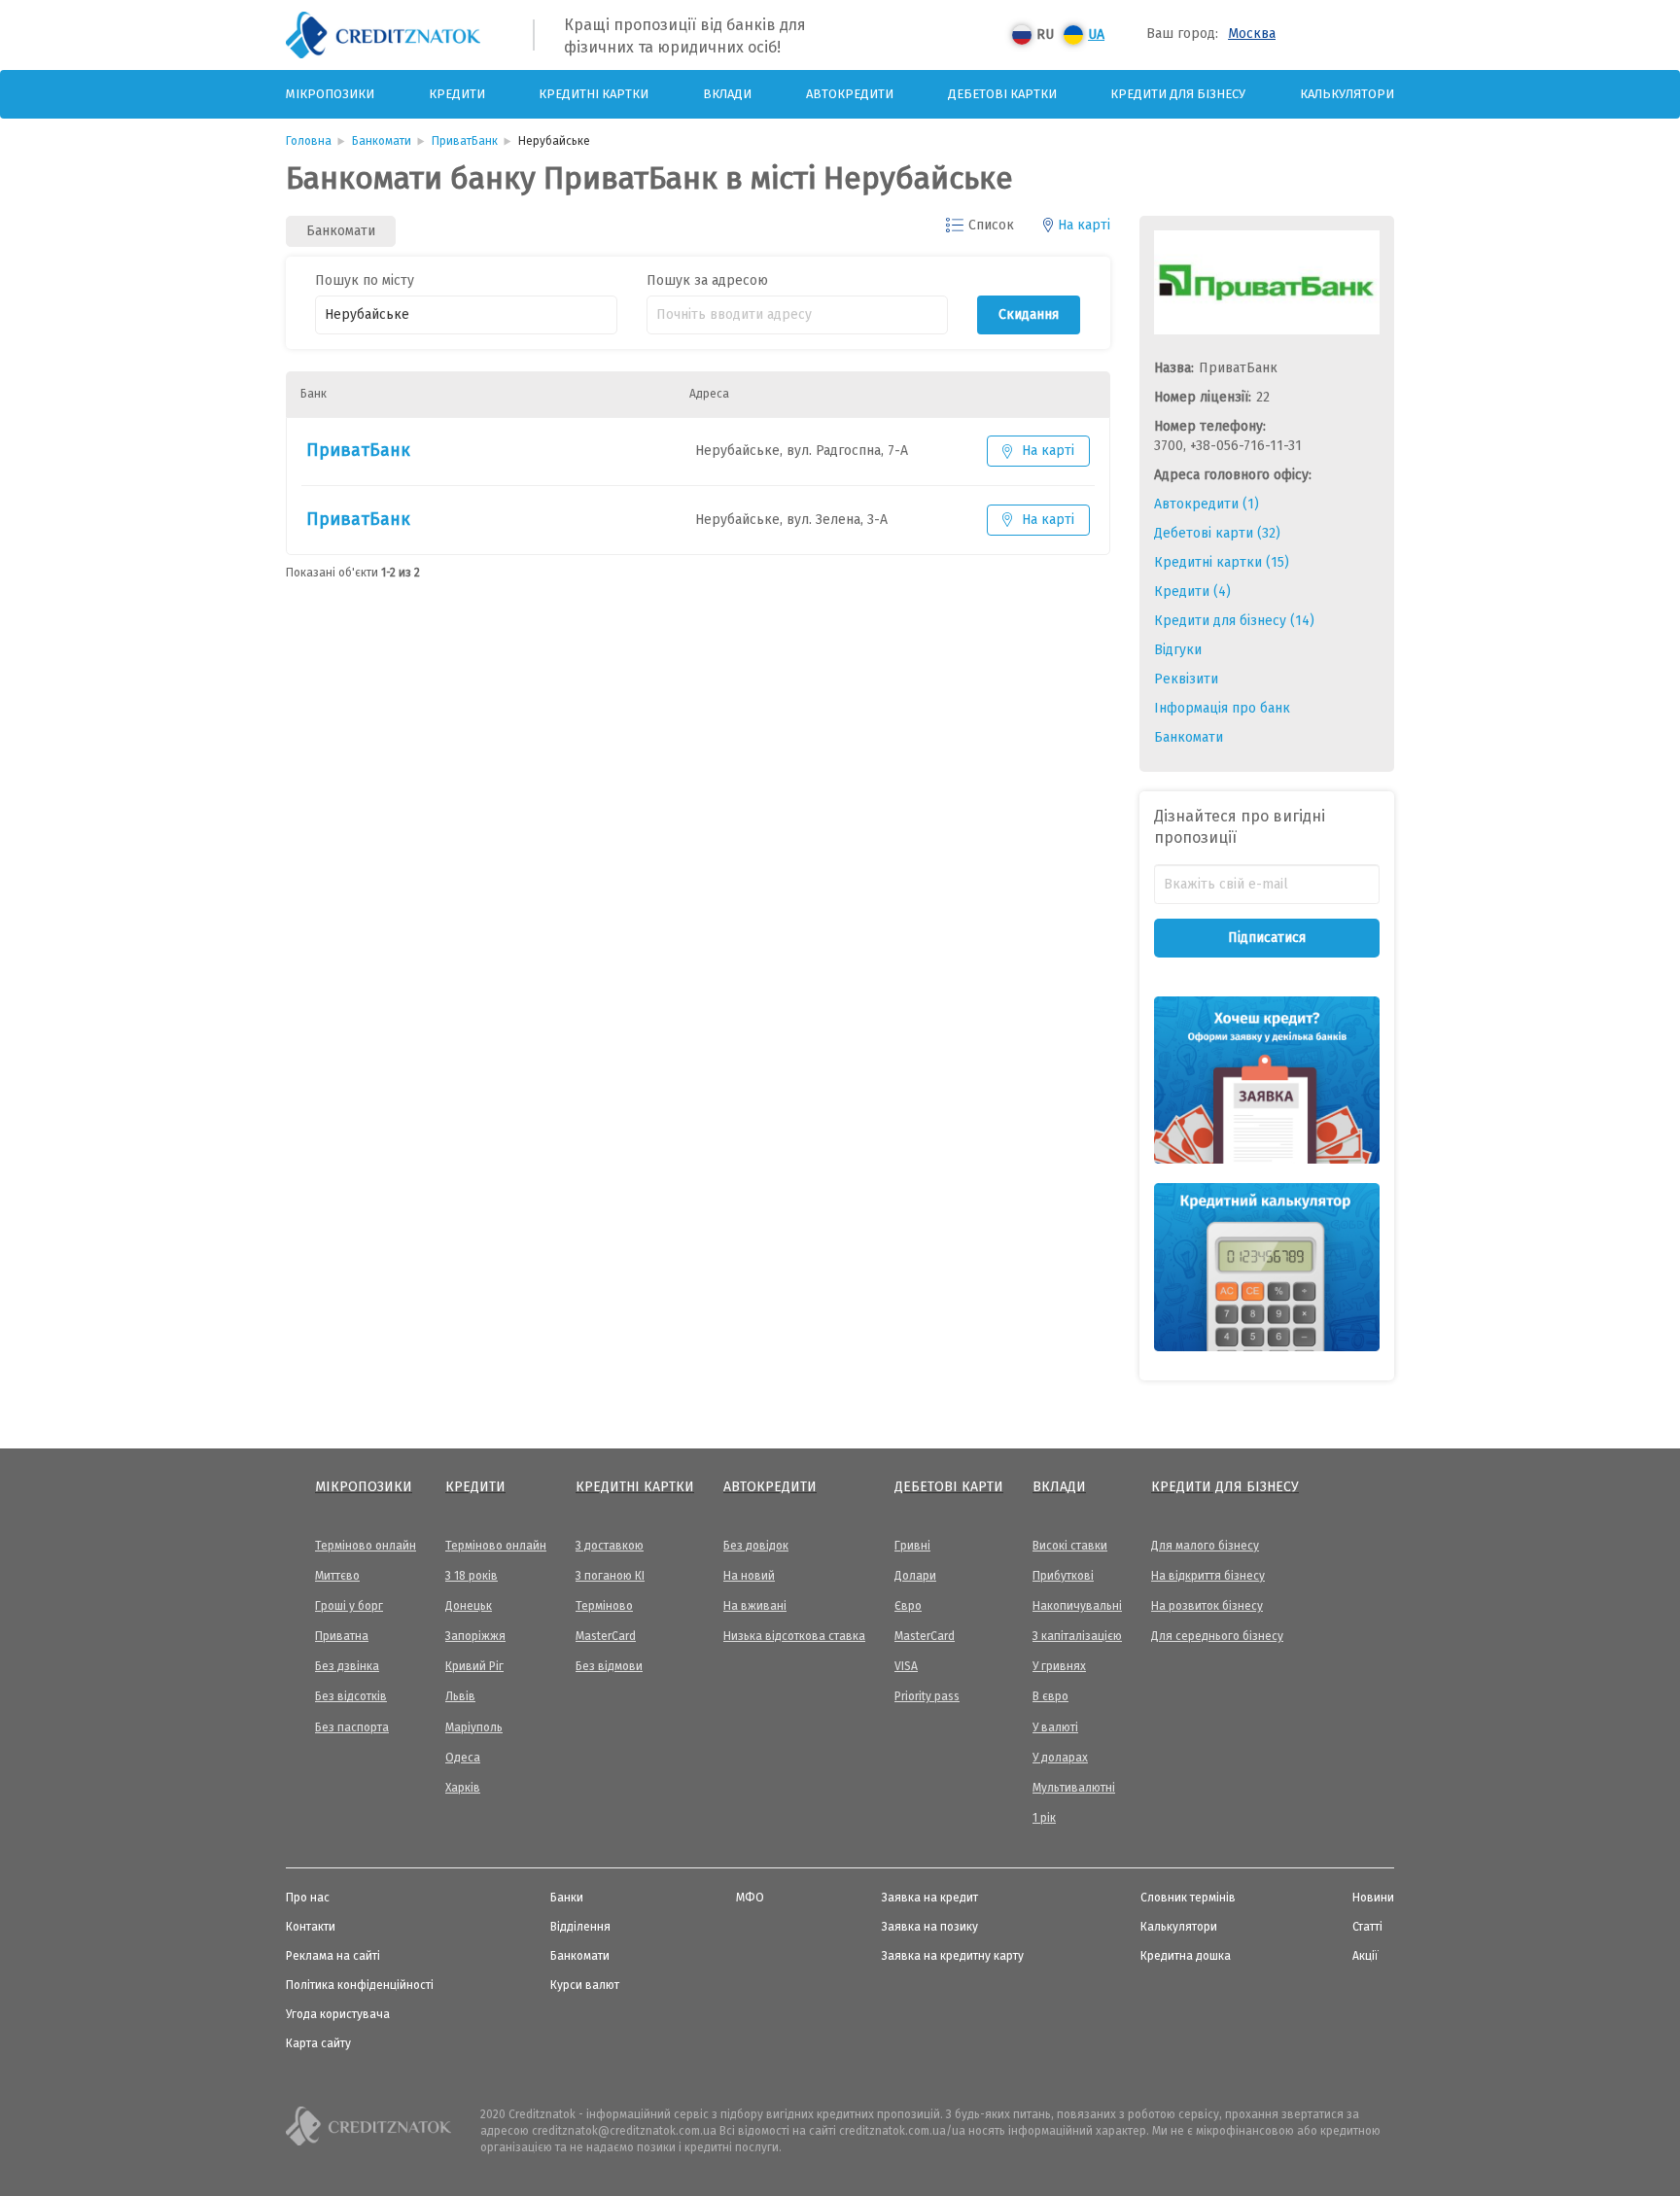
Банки (567, 1898)
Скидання (1029, 314)
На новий (749, 1576)
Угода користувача (338, 2014)
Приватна (342, 1636)
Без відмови (609, 1666)
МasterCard (606, 1636)
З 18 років (472, 1576)
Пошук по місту (365, 280)
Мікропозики (330, 94)
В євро (1050, 1696)
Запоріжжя (475, 1636)
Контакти (311, 1927)
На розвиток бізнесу (1207, 1606)
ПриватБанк (358, 450)
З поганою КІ (610, 1576)
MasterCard (925, 1636)
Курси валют (585, 1985)
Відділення (580, 1927)
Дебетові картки (1002, 94)
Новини (1373, 1898)
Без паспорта (352, 1727)
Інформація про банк (1222, 708)
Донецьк (469, 1606)
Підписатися (1267, 938)
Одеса (463, 1758)
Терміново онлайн (366, 1546)
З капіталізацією (1077, 1636)
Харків (463, 1788)
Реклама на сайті (333, 1956)
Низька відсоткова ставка (794, 1636)
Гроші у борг (349, 1606)
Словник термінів (1188, 1898)
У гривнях (1059, 1666)
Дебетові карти (949, 1487)
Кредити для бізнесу (1178, 94)
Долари (915, 1576)
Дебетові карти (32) (1217, 533)
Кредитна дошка (1186, 1956)
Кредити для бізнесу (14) (1234, 621)
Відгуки (1178, 650)
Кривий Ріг (474, 1666)
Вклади (727, 94)
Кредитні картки (594, 94)
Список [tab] (991, 225)
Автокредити (850, 94)
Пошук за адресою (707, 280)
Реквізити (1186, 679)
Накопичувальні (1077, 1606)
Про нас (308, 1898)
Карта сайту (318, 2043)
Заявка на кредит (930, 1898)
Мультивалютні (1074, 1788)
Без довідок (756, 1546)
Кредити (457, 94)
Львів (460, 1696)
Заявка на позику (930, 1927)
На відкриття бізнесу (1208, 1576)
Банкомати (1189, 737)
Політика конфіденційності (360, 1985)
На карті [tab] (1084, 225)
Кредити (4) (1192, 592)
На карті (1048, 451)
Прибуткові (1063, 1576)
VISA (906, 1666)
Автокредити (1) (1207, 504)
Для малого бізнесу (1205, 1546)
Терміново (604, 1606)
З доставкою (610, 1546)
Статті (1367, 1927)
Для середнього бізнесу (1217, 1636)
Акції (1365, 1956)
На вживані (755, 1606)
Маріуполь (474, 1727)
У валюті (1055, 1727)
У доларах (1060, 1758)
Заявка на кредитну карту (953, 1956)
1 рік (1044, 1818)
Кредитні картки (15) (1222, 562)
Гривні (912, 1546)
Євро (908, 1606)
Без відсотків (351, 1696)
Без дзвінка (347, 1666)
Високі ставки (1070, 1546)
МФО (750, 1898)
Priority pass (927, 1696)
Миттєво (337, 1576)
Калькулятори (1347, 94)
